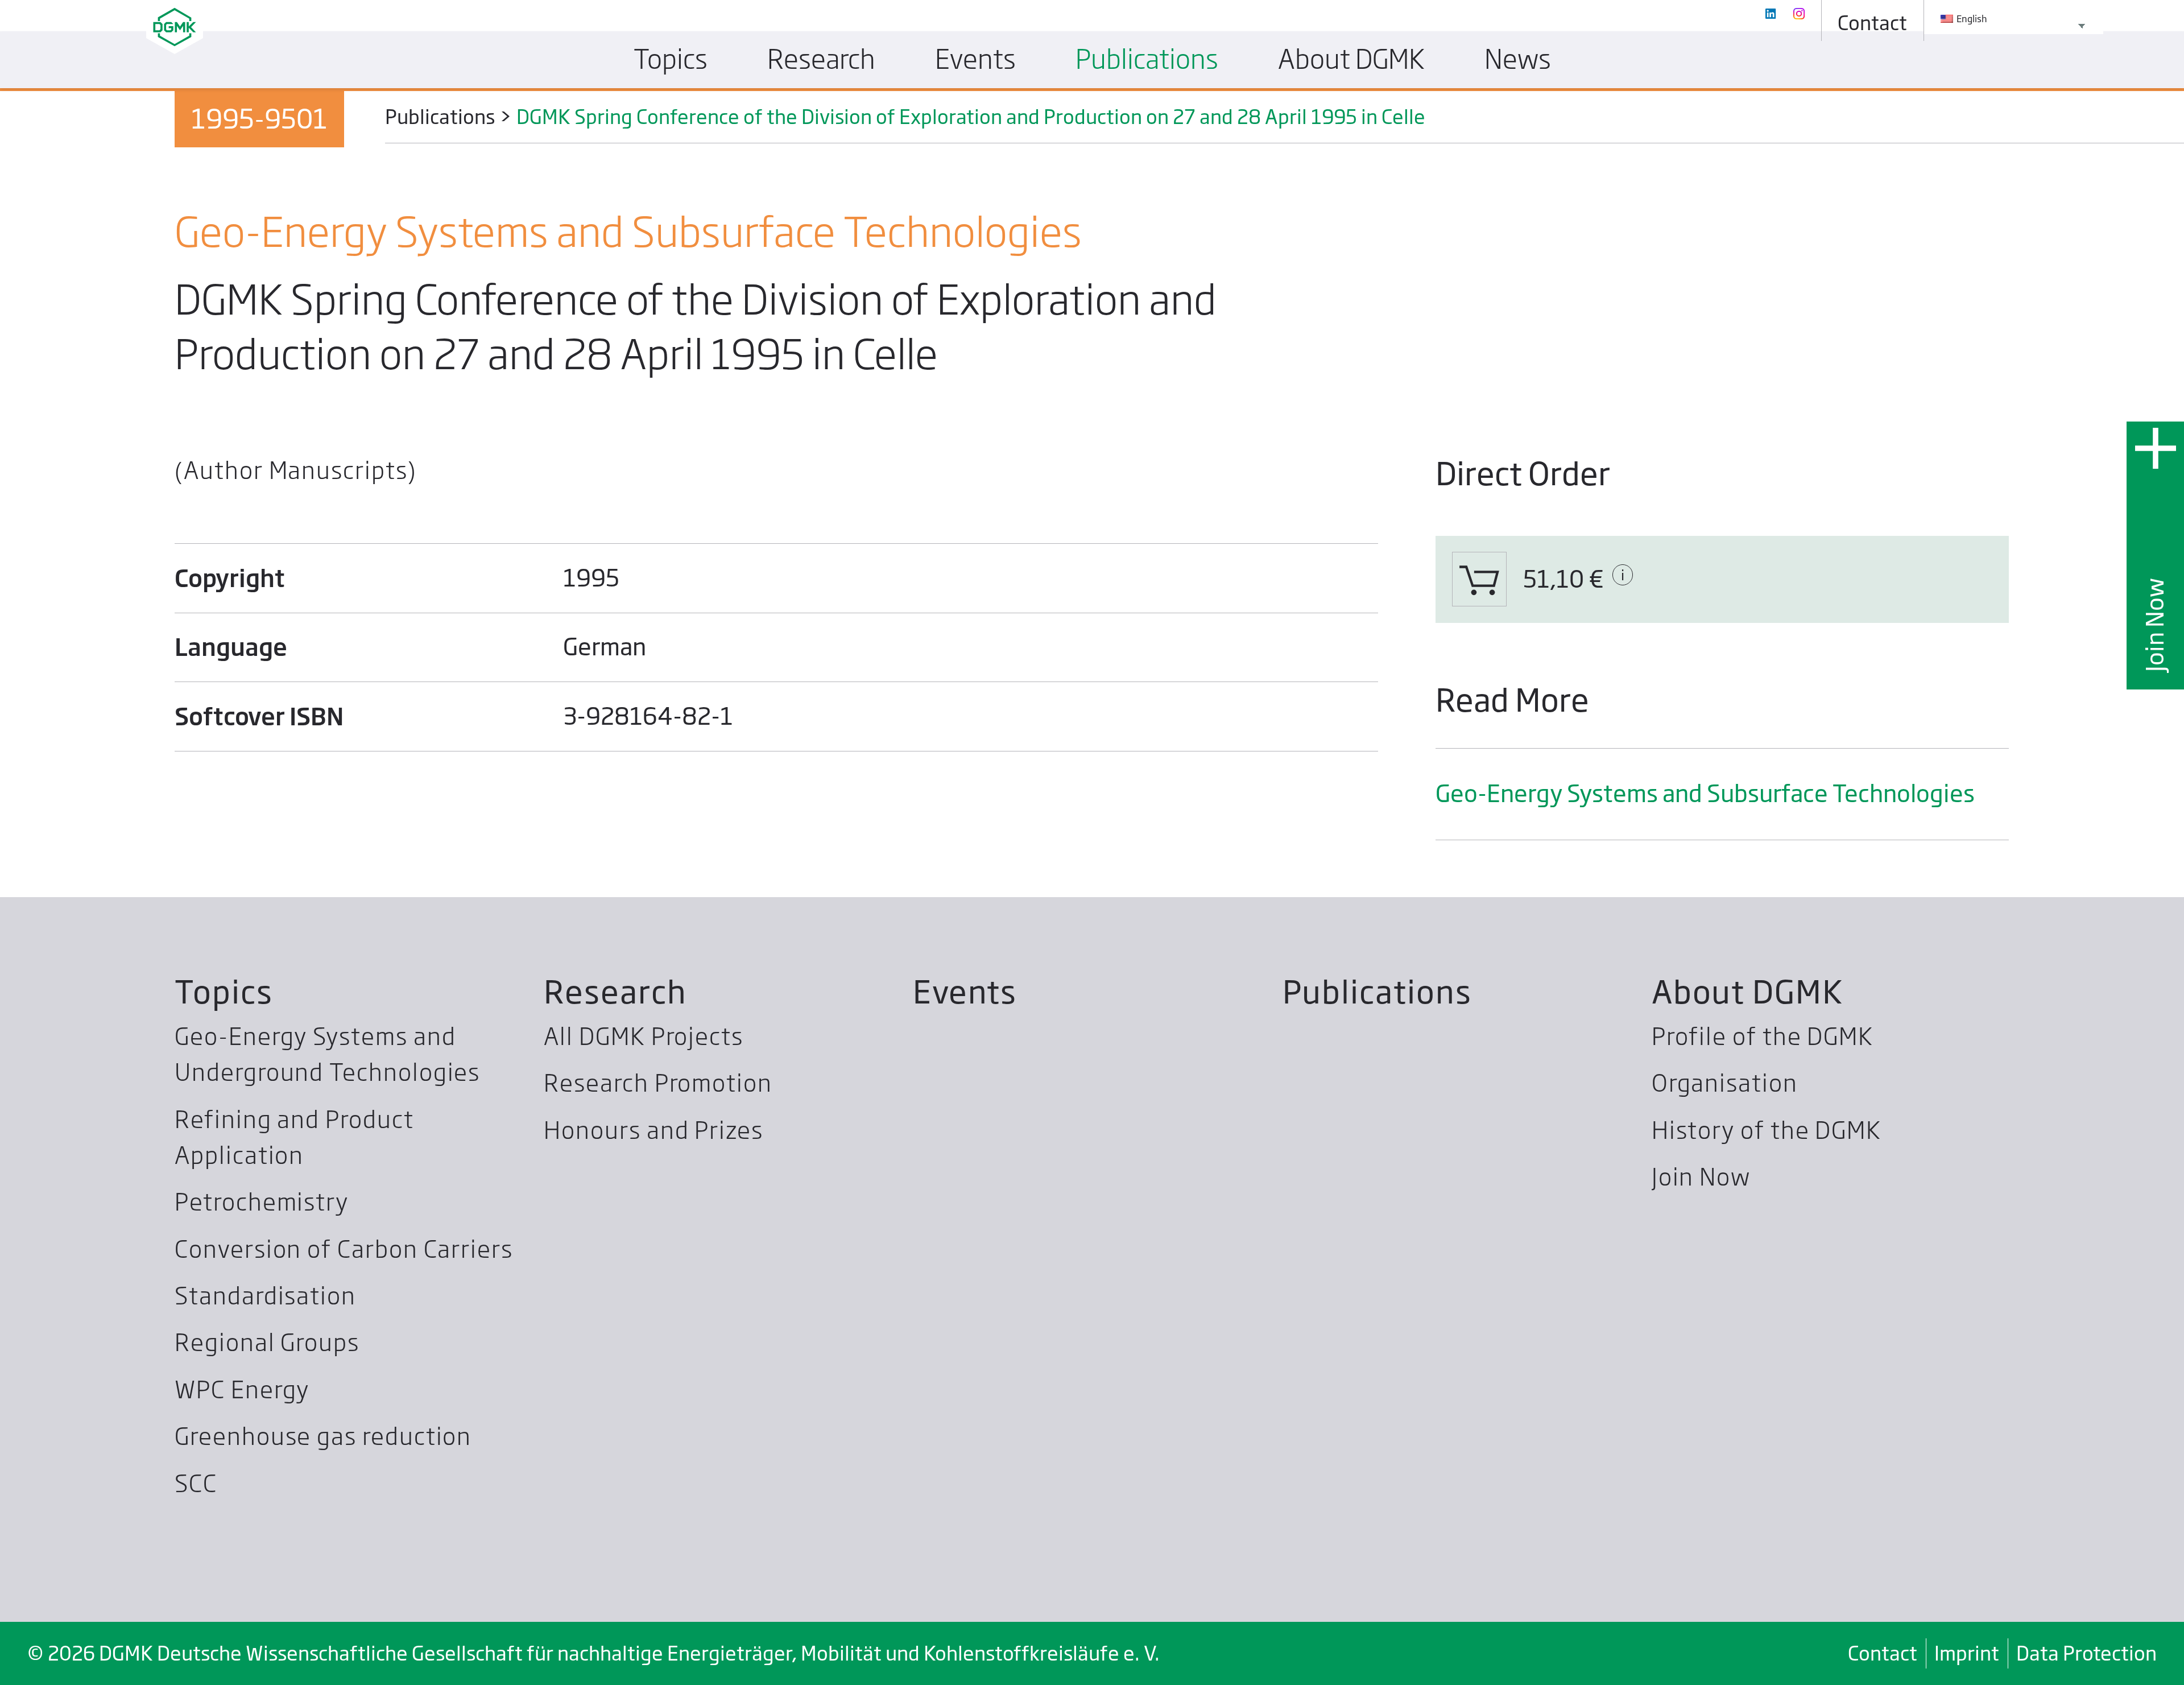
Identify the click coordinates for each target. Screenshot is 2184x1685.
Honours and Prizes (653, 1130)
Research (615, 992)
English (1971, 19)
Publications (1377, 992)
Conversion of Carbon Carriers (344, 1249)
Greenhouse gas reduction (323, 1436)
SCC (196, 1484)
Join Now (2155, 624)
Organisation (1725, 1083)
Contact (1883, 1653)
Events (965, 992)
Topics (224, 992)
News (1518, 59)
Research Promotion (658, 1083)
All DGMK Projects (644, 1036)
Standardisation (265, 1296)
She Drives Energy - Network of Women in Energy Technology (993, 111)
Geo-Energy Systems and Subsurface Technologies (1705, 794)
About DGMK (1747, 992)
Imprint (1967, 1653)
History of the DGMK (1767, 1130)
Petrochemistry (262, 1202)
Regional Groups (267, 1343)
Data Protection (2086, 1653)
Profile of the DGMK (1763, 1036)
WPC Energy (242, 1390)
